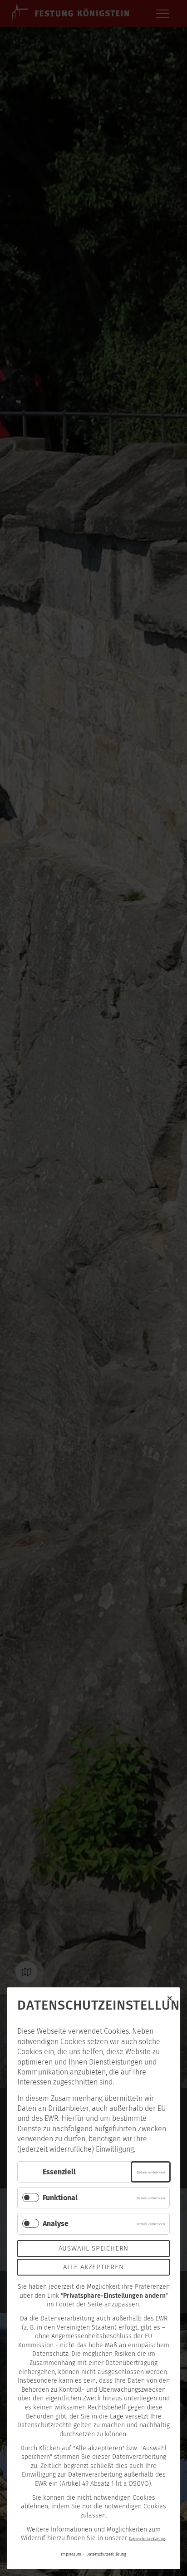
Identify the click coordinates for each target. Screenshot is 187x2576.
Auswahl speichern (94, 2248)
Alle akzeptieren (93, 2267)
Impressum (71, 2554)
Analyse (56, 2224)
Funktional (60, 2198)
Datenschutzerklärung (147, 2539)
